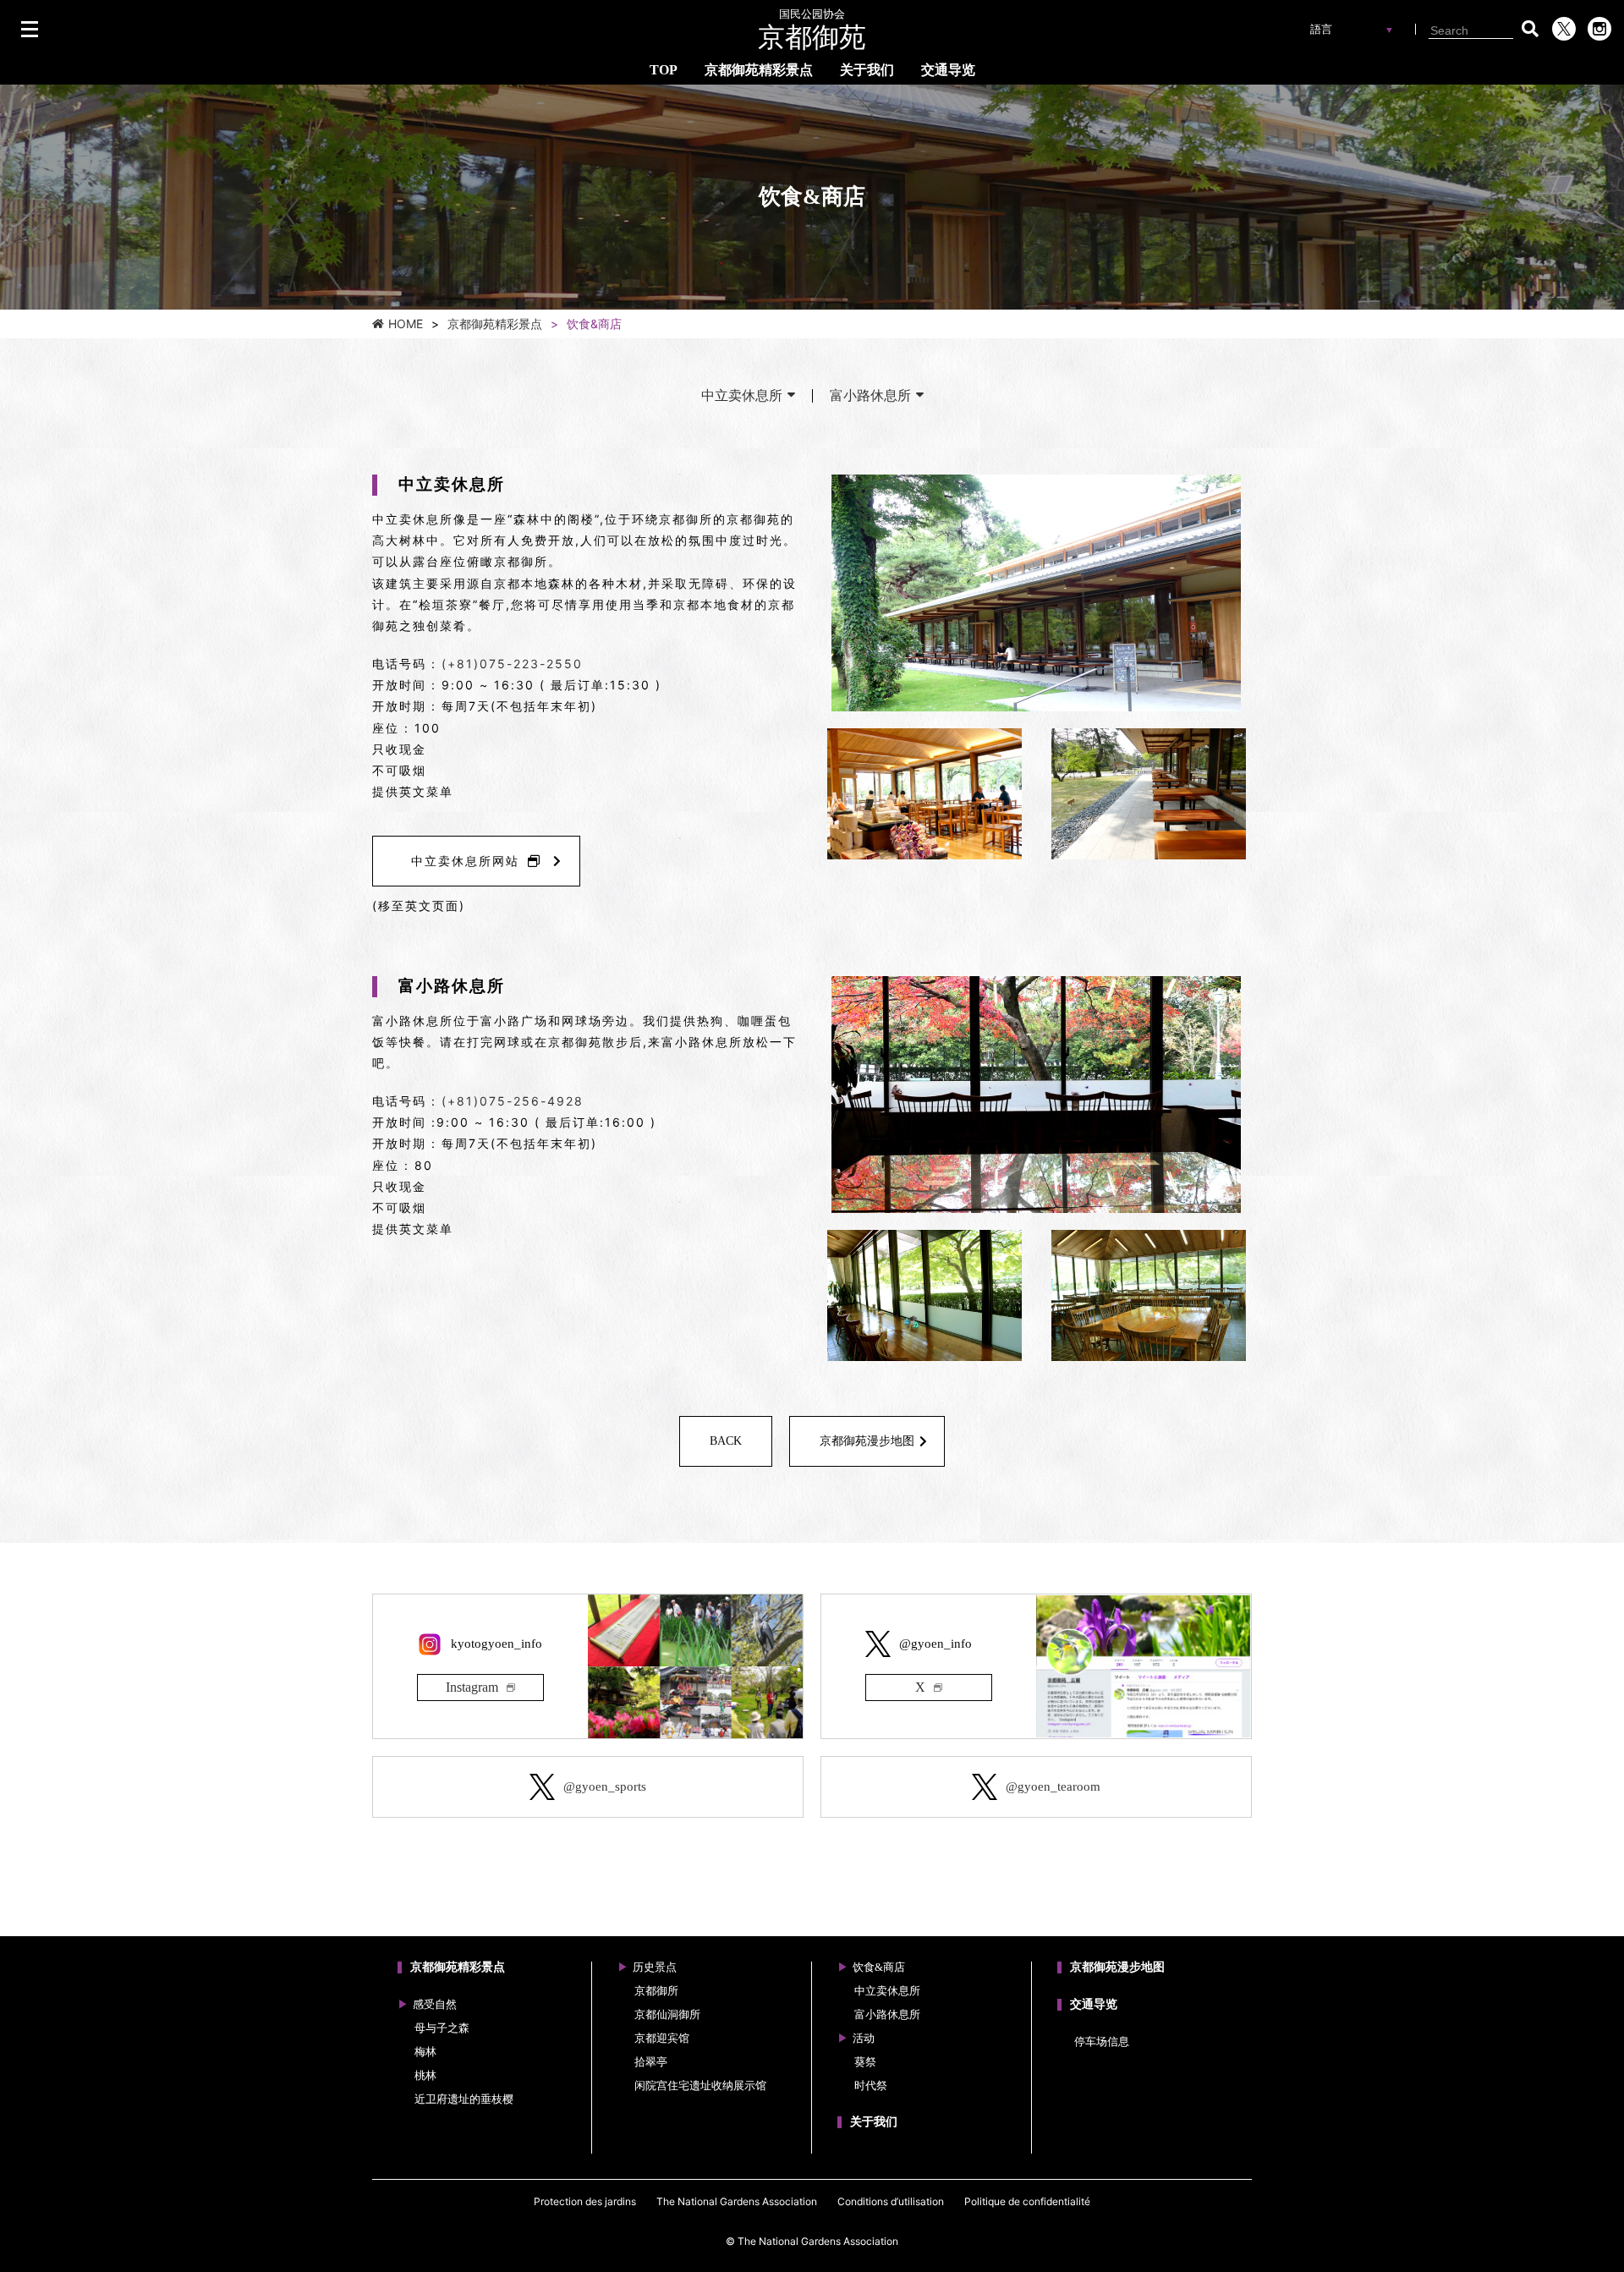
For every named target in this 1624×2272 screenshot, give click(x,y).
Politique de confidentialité (1027, 2201)
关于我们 (867, 70)
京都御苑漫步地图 (867, 1441)
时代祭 (871, 2085)
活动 (864, 2038)
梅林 (425, 2052)
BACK (726, 1441)
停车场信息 (1102, 2042)
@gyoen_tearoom (1053, 1786)
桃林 (425, 2075)
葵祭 (865, 2062)
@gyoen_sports (605, 1786)
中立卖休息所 (742, 396)
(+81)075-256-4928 (513, 1101)
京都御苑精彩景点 (759, 70)
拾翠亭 (651, 2062)
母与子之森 (442, 2028)
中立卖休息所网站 (465, 862)
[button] (1530, 29)
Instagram (472, 1687)
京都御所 (656, 1991)
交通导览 (948, 70)
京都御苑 (812, 30)
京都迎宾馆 (662, 2038)
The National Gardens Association (737, 2201)
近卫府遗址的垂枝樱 (464, 2099)
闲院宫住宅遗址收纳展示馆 (700, 2085)
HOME (406, 324)
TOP (664, 70)
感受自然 (435, 2004)
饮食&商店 (879, 1967)
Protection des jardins (585, 2201)
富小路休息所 (870, 396)
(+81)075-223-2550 (512, 664)
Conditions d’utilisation (891, 2201)
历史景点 (655, 1967)
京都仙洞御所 (667, 2014)
